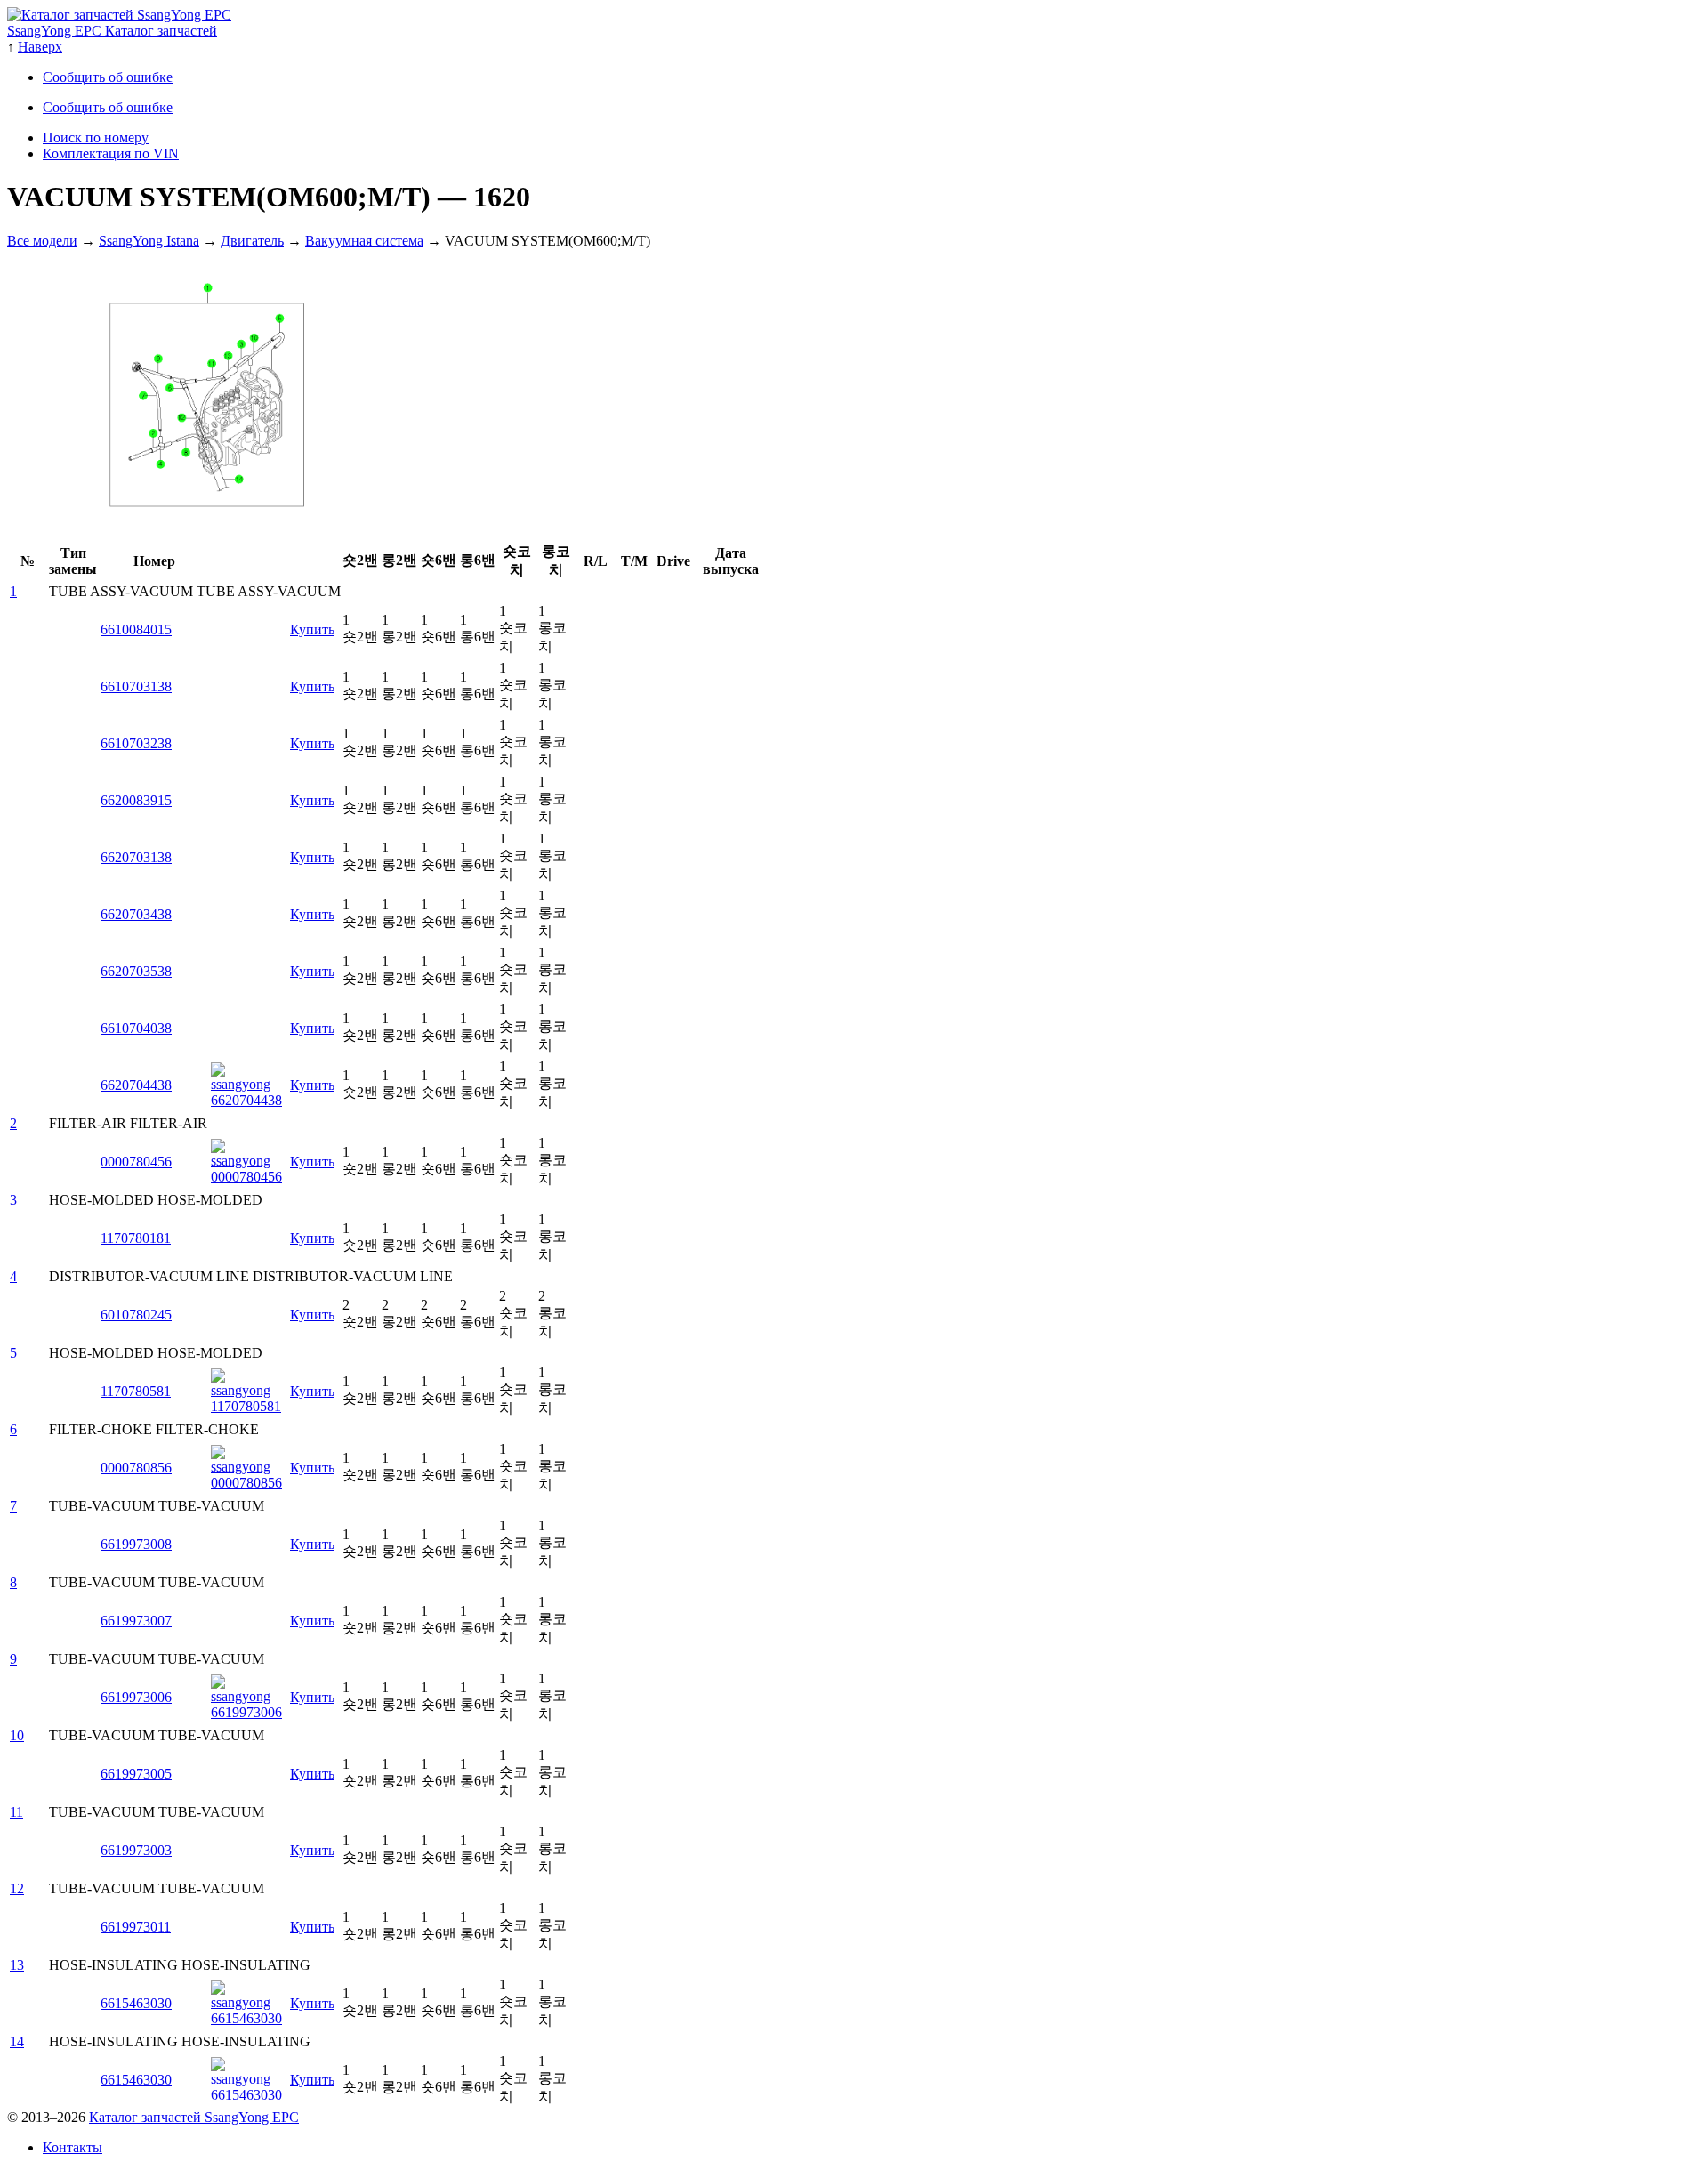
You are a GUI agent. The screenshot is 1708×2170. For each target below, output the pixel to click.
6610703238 (136, 743)
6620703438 (136, 914)
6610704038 (136, 1028)
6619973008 (136, 1544)
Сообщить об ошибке (108, 77)
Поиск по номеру (96, 137)
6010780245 (136, 1315)
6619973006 (136, 1697)
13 (17, 1965)
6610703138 (136, 686)
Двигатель (252, 241)
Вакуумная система (364, 241)
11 (16, 1812)
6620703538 (136, 971)
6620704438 (136, 1085)
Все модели (42, 241)
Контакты (73, 2147)
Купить (312, 629)
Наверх (40, 47)
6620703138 (136, 857)
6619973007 (136, 1621)
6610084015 (136, 629)
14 (17, 2041)
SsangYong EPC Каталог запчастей (112, 31)
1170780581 (136, 1391)
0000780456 (136, 1162)
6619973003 (136, 1850)
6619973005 (136, 1774)
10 (17, 1735)
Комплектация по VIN (111, 153)
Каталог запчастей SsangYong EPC (194, 2117)
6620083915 (136, 800)
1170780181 (136, 1238)
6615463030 (136, 2003)
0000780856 (136, 1468)
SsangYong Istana (149, 241)
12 (17, 1888)
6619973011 (136, 1927)
